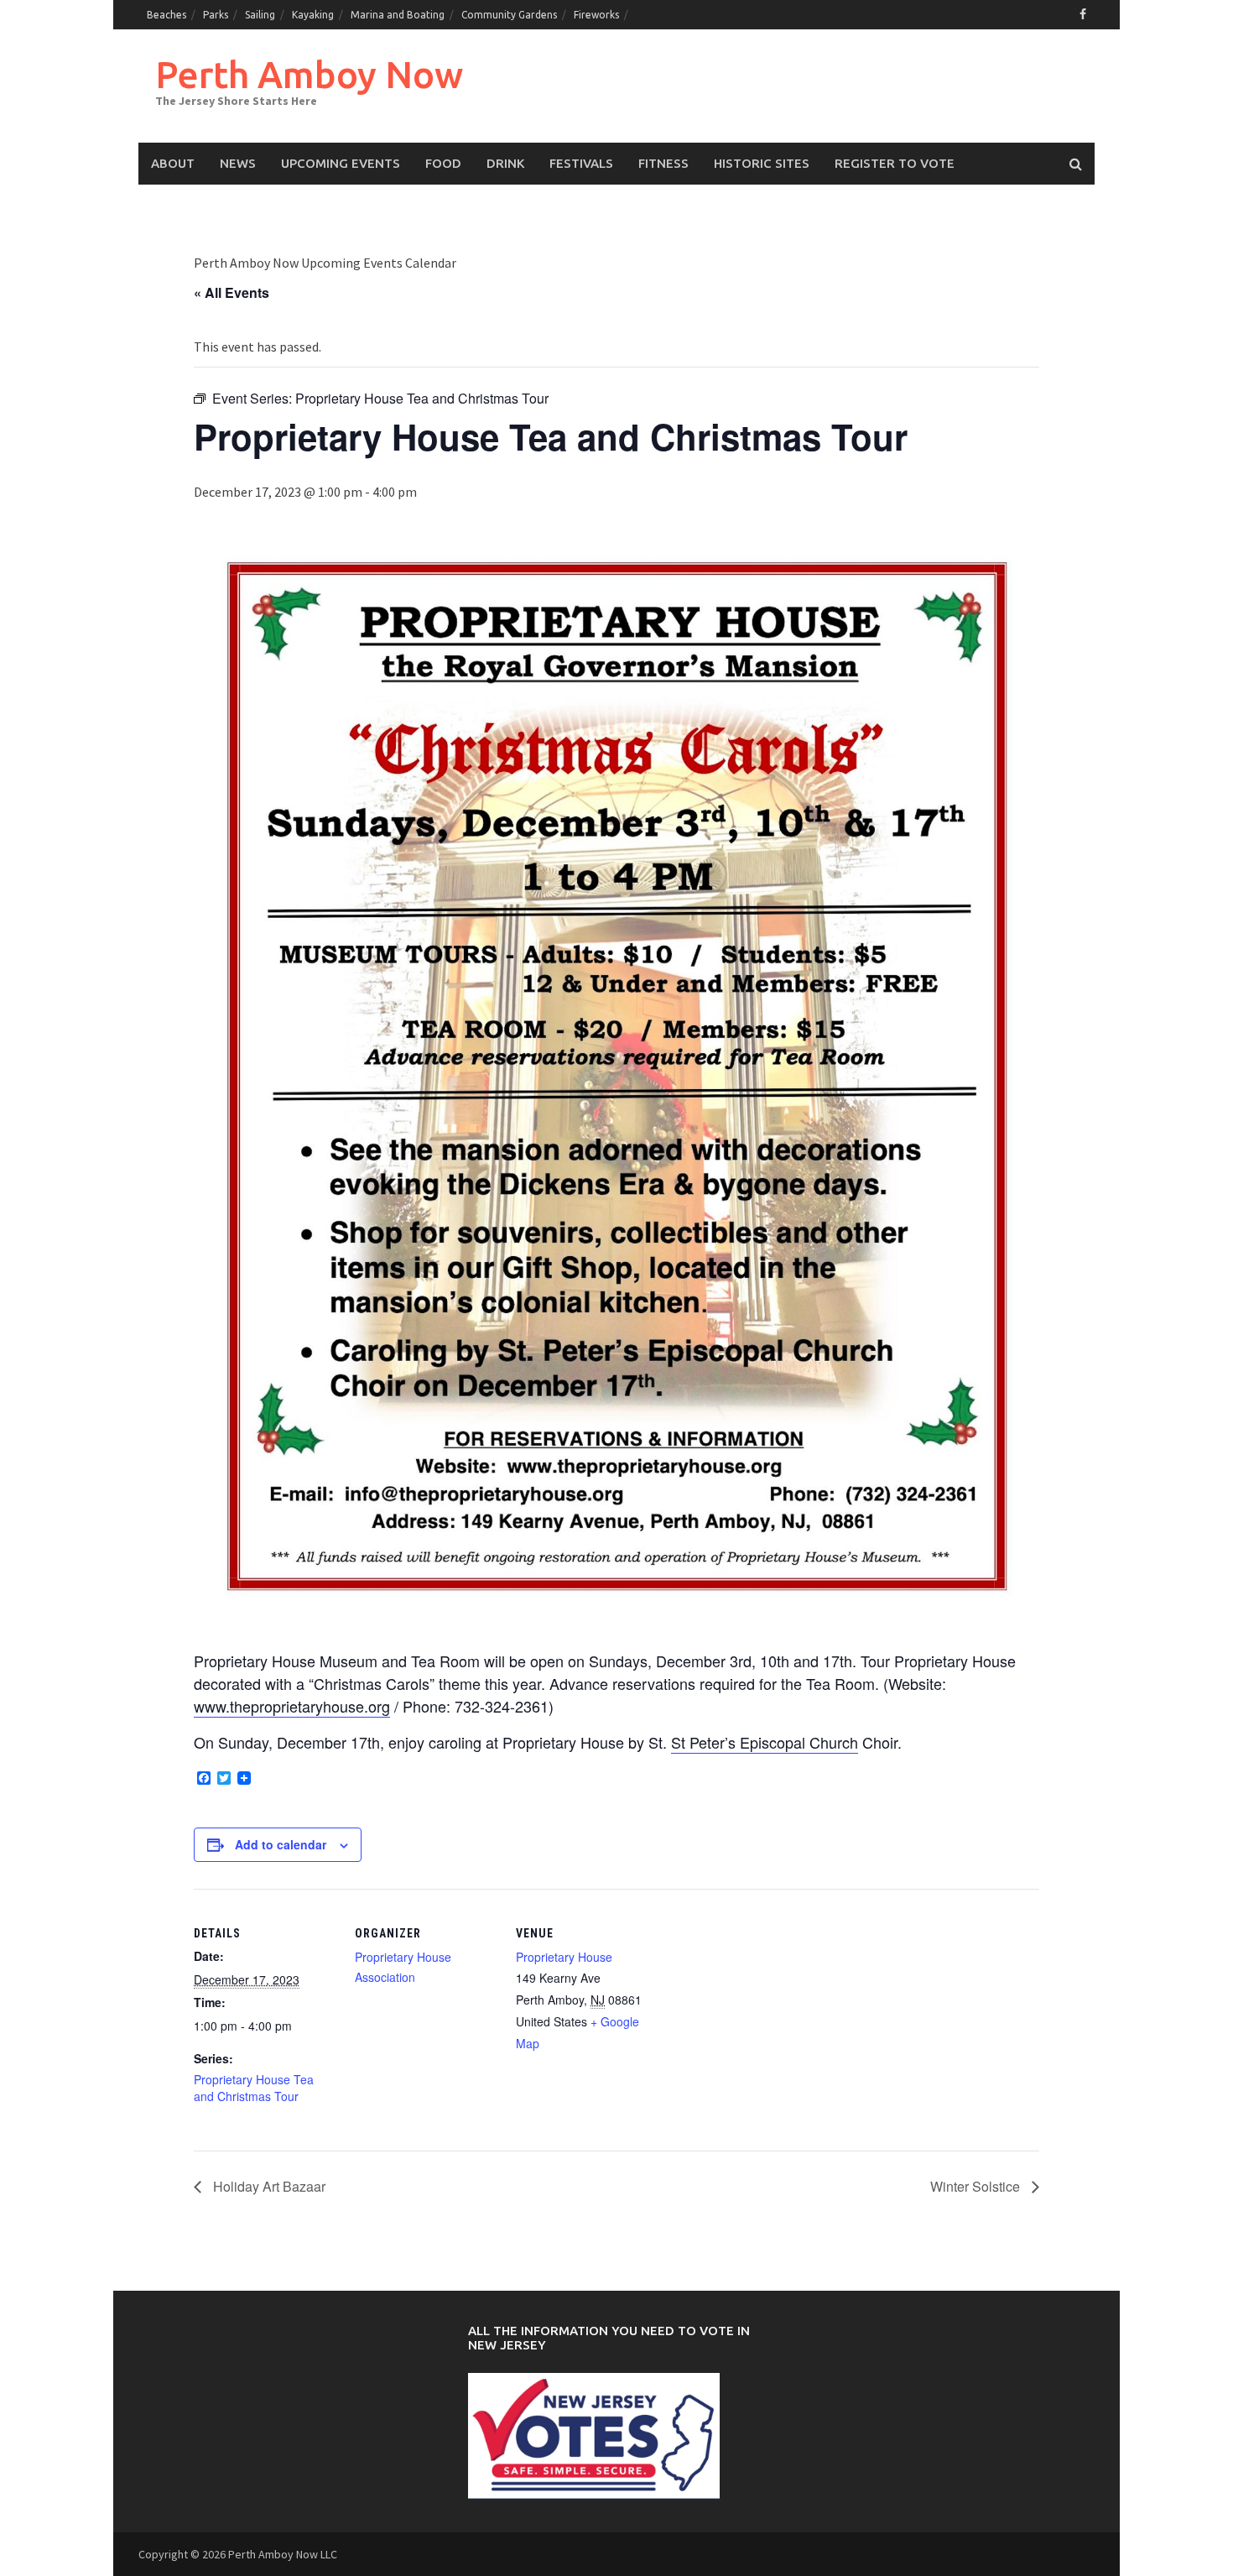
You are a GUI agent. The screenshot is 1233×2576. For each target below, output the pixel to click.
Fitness (663, 163)
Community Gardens (509, 15)
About (173, 163)
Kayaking (313, 15)
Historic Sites (762, 163)
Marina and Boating (398, 15)
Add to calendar (281, 1844)
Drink (505, 163)
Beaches (166, 15)
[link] (765, 1742)
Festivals (581, 163)
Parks (216, 15)
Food (443, 163)
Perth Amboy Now (309, 74)
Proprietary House (564, 1957)
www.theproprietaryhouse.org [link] (292, 1706)
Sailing (260, 15)
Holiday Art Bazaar (268, 2186)
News (238, 163)
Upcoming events (341, 163)
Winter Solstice (977, 2186)
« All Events (232, 292)
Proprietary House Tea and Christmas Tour (254, 2088)
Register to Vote (895, 163)
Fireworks (596, 15)
